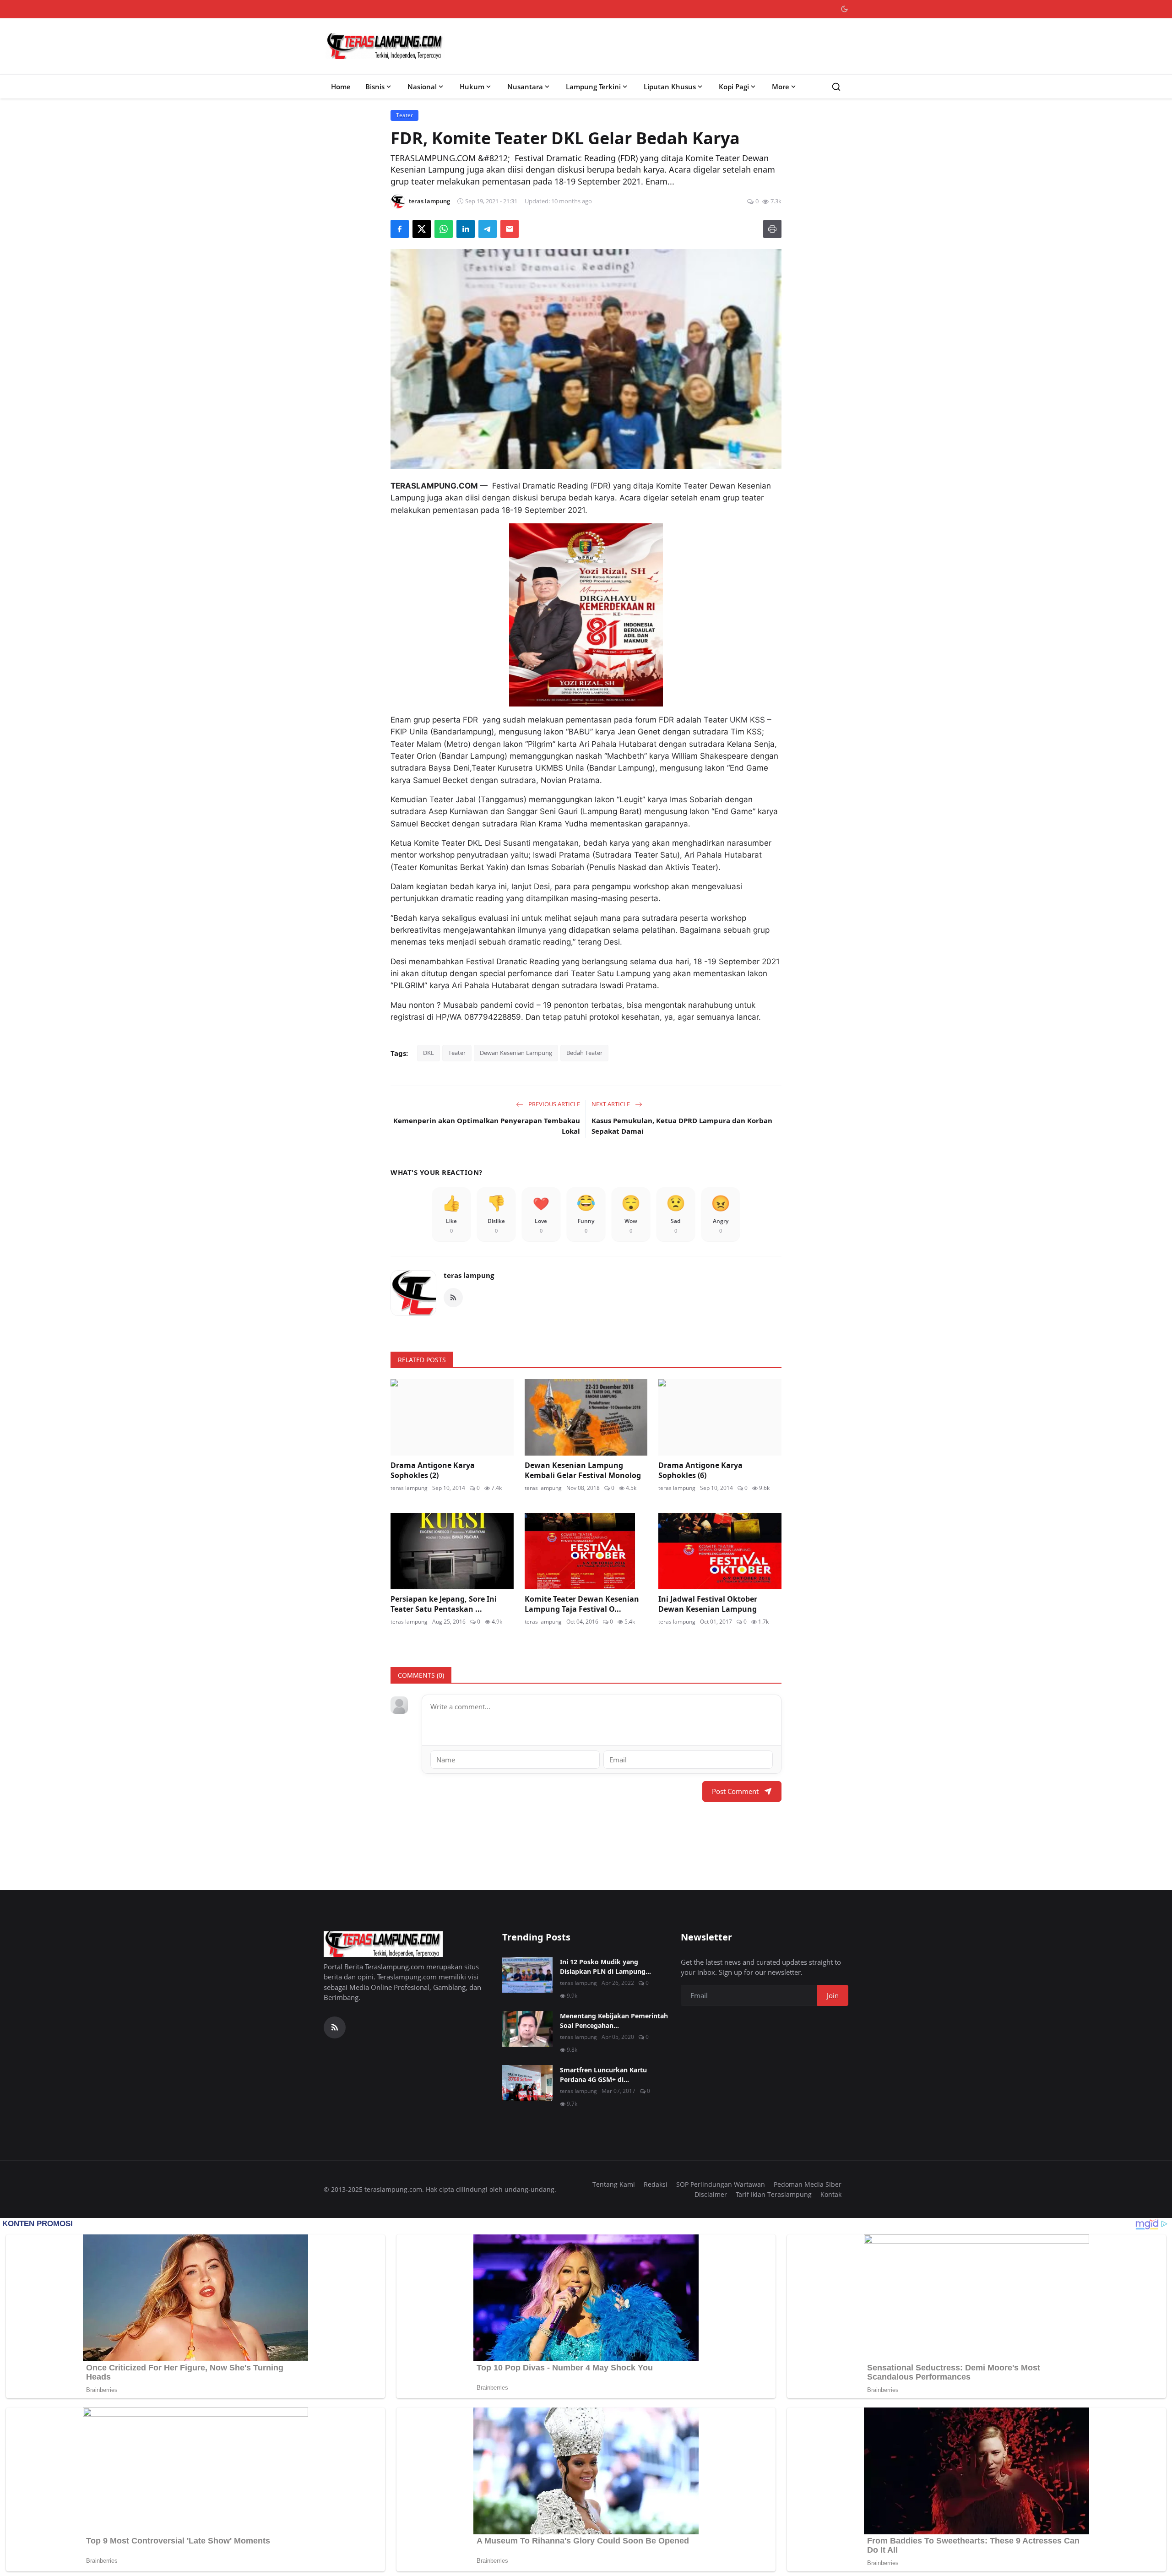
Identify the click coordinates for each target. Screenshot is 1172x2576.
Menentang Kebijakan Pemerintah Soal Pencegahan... (614, 2021)
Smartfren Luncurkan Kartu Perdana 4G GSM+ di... (603, 2075)
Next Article (611, 1104)
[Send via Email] (510, 229)
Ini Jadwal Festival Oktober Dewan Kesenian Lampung (708, 1604)
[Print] (772, 229)
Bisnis (375, 87)
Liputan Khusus (670, 87)
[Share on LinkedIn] (466, 229)
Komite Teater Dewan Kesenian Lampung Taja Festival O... (582, 1604)
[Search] (836, 87)
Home (341, 87)
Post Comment (735, 1791)
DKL (429, 1053)
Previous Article (553, 1104)
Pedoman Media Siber (808, 2184)
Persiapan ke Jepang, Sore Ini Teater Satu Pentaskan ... (444, 1604)
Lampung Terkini (593, 87)
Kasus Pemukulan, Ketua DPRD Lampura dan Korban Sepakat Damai (682, 1126)
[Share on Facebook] (400, 229)
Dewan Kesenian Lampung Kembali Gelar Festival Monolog (583, 1470)
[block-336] (586, 615)
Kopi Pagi (734, 87)
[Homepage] (385, 46)
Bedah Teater (584, 1053)
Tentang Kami (614, 2184)
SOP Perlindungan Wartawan (721, 2184)
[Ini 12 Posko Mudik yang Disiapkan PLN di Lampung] (527, 1975)
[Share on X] (422, 229)
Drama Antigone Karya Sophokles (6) (700, 1470)
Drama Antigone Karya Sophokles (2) (433, 1470)
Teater (457, 1053)
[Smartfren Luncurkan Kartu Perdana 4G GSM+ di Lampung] (527, 2083)
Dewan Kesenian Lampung (516, 1053)
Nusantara (525, 87)
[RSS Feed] (453, 1298)
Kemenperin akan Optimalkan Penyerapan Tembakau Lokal (487, 1126)
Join (833, 1995)
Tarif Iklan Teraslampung (774, 2194)
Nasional (422, 87)
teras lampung (469, 1275)
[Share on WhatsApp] (444, 229)
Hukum (472, 87)
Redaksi (656, 2184)
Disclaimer (711, 2194)
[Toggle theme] (844, 9)
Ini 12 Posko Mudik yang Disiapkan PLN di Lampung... (605, 1967)
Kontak (831, 2194)
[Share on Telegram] (488, 229)
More (781, 87)
